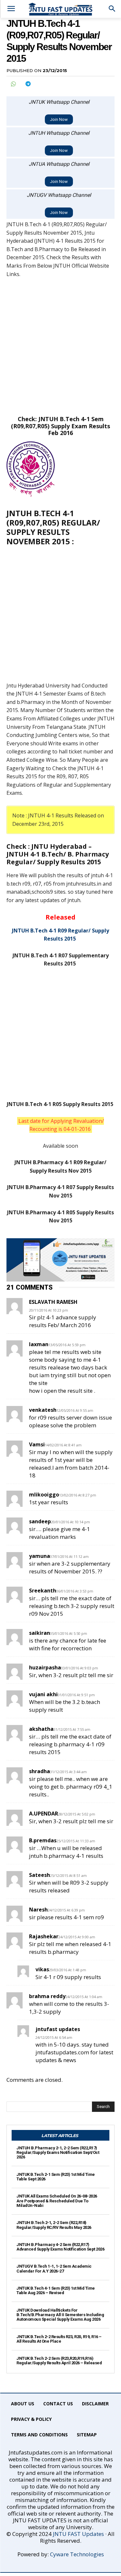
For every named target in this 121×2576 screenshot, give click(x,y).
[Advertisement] (60, 347)
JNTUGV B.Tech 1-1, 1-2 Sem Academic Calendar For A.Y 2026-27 (54, 2268)
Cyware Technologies (77, 2554)
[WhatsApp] (13, 84)
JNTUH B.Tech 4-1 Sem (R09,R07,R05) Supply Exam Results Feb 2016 (60, 426)
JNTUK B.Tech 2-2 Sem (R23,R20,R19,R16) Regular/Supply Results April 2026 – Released (59, 2361)
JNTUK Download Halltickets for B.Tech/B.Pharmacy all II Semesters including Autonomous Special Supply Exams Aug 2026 (60, 2315)
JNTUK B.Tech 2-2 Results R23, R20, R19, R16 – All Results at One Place (59, 2339)
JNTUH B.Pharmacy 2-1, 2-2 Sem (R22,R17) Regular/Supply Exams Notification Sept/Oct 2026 (58, 2153)
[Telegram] (28, 84)
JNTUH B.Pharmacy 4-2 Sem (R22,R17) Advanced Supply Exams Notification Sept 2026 (60, 2247)
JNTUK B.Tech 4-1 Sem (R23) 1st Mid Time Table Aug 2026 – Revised (56, 2290)
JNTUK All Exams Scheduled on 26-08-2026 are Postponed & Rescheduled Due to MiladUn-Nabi (57, 2201)
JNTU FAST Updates (78, 2534)
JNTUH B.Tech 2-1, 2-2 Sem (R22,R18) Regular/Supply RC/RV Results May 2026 (54, 2225)
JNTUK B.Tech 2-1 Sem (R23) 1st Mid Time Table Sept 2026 (56, 2177)
